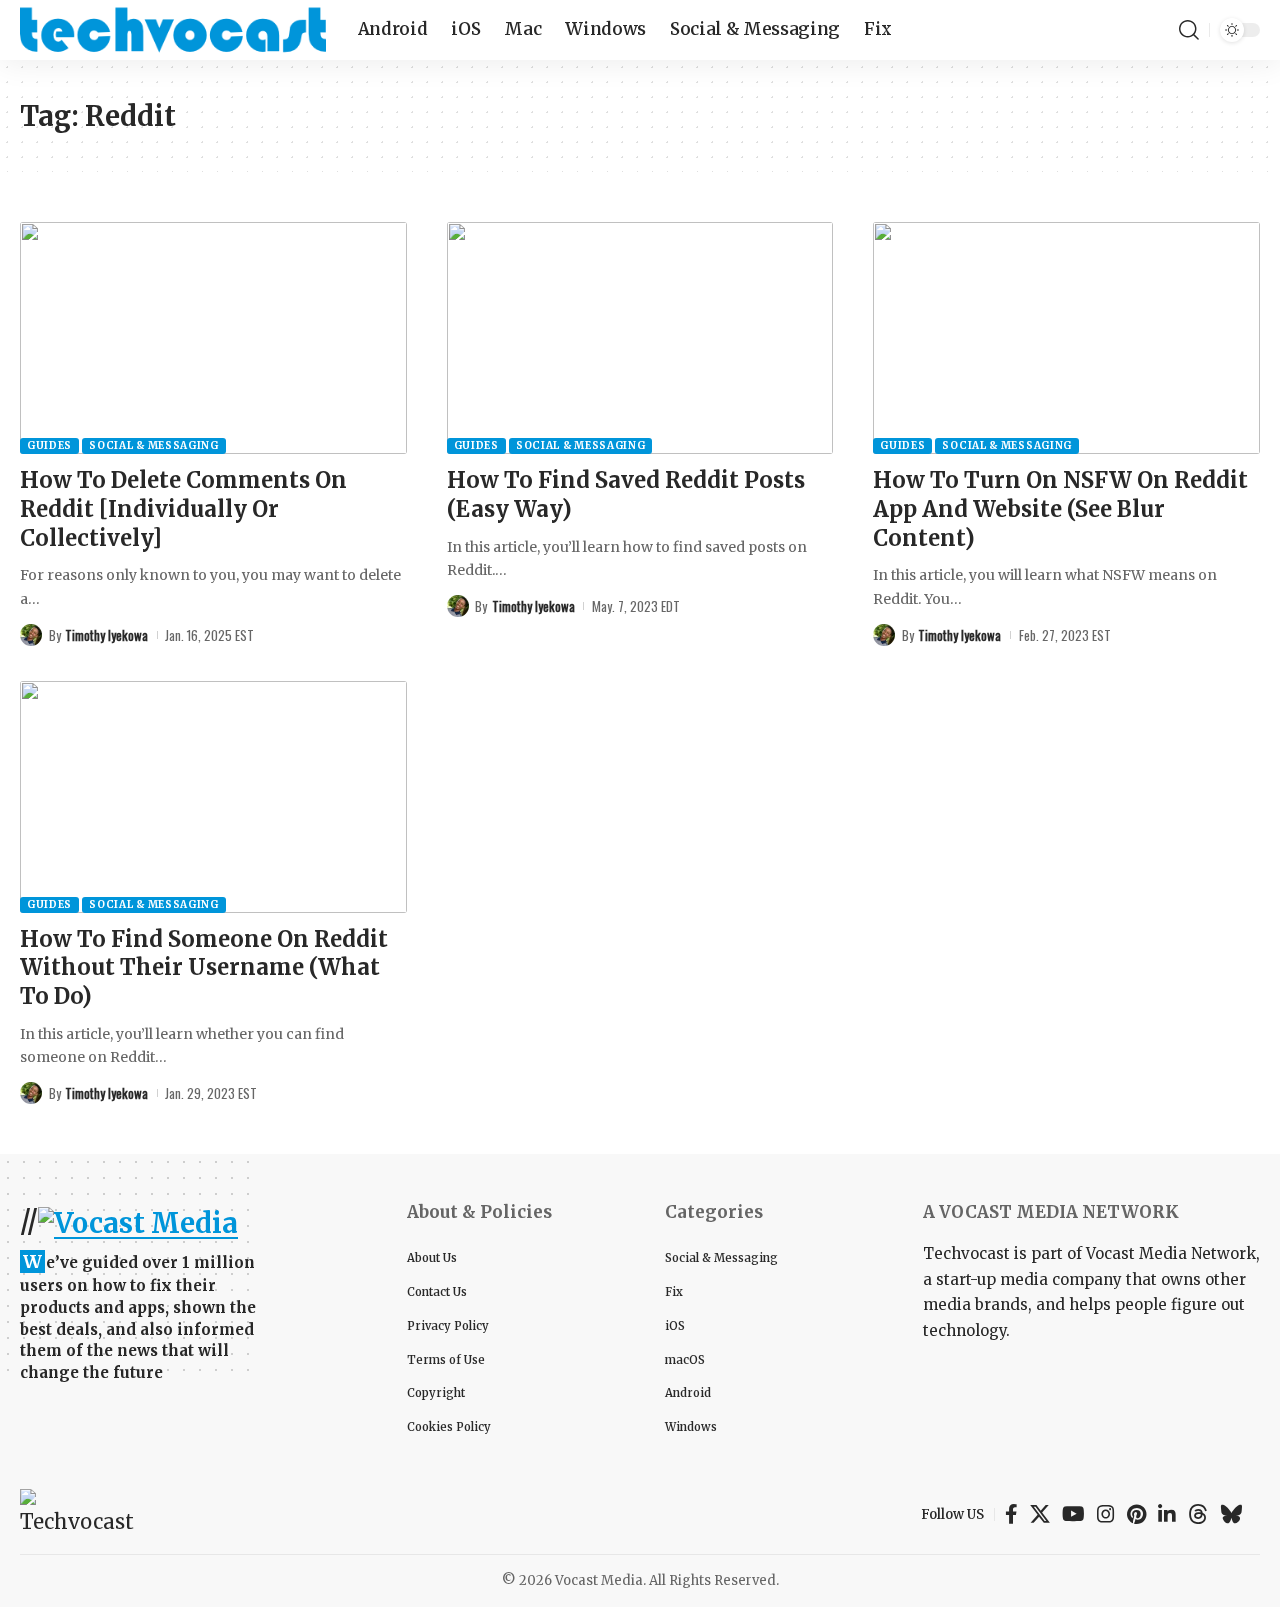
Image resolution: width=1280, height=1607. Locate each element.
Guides (49, 445)
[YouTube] (1073, 1514)
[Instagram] (1106, 1514)
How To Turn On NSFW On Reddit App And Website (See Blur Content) (1060, 508)
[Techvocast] (173, 30)
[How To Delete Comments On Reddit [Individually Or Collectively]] (213, 338)
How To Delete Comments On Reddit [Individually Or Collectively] (183, 508)
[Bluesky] (1231, 1514)
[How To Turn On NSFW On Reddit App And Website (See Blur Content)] (1066, 338)
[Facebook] (1011, 1514)
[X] (1040, 1514)
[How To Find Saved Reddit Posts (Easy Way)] (640, 338)
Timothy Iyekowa (106, 635)
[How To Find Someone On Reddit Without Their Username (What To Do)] (213, 797)
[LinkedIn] (1167, 1514)
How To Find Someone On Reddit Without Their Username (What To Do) (204, 967)
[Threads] (1198, 1514)
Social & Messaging (154, 445)
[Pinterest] (1136, 1514)
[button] (1189, 30)
